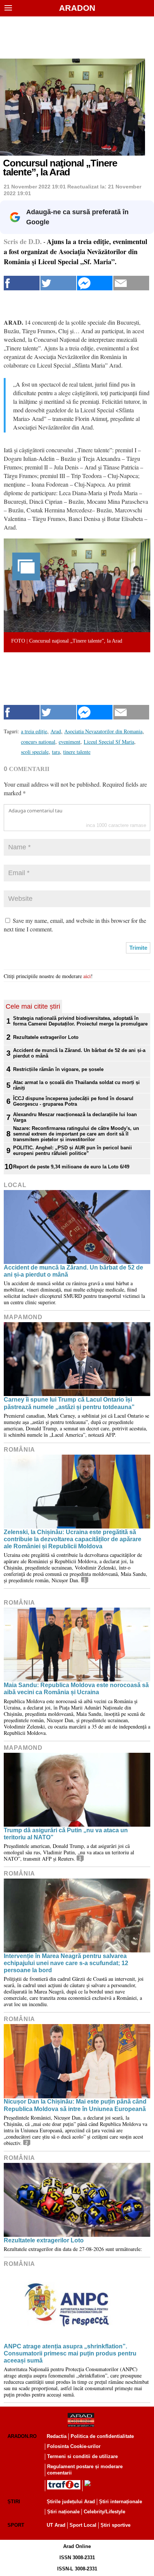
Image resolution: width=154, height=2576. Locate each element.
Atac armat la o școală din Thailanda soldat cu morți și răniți (76, 1085)
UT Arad (56, 2525)
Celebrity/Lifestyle (104, 2512)
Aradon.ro (22, 2436)
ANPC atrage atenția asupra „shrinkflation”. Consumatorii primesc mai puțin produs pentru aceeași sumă (70, 2353)
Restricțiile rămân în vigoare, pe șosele (58, 1069)
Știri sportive (115, 2525)
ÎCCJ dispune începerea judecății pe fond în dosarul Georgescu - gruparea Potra (73, 1101)
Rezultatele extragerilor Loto (46, 1037)
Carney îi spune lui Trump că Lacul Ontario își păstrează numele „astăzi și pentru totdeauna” (69, 1403)
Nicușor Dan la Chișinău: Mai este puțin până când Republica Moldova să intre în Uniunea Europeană (75, 2105)
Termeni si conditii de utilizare (82, 2456)
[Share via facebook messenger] (95, 283)
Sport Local (83, 2525)
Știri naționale (63, 2512)
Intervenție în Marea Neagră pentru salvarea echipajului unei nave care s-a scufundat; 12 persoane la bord (66, 1963)
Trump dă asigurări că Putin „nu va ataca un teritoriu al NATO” (66, 1834)
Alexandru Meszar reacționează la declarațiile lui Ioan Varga (75, 1117)
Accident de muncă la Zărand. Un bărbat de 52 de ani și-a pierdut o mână (79, 1053)
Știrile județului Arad (71, 2502)
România (19, 1450)
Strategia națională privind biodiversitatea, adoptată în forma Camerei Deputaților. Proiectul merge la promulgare (80, 1021)
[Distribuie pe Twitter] (58, 283)
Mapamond (23, 1317)
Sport (16, 2525)
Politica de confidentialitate (102, 2436)
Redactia (57, 2436)
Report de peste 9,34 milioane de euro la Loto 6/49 (71, 1167)
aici (87, 976)
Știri (14, 2502)
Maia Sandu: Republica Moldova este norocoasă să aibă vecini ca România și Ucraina (76, 1689)
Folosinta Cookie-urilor (74, 2446)
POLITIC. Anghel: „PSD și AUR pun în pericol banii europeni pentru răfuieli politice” (73, 1150)
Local (15, 1185)
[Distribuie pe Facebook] (22, 283)
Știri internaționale (121, 2502)
